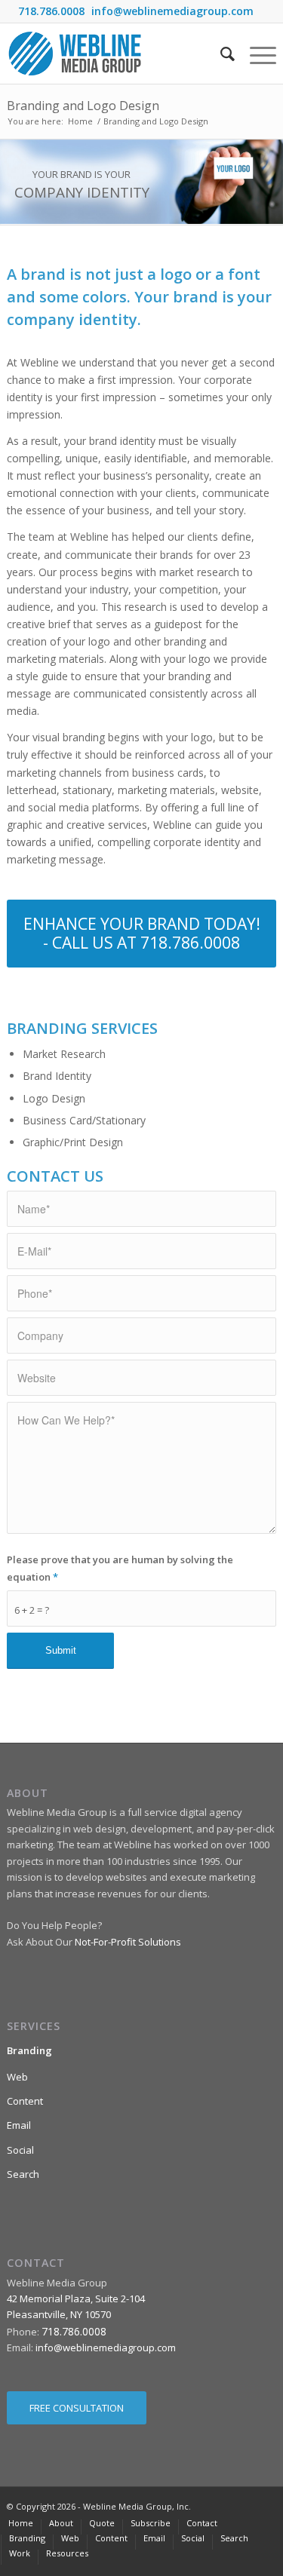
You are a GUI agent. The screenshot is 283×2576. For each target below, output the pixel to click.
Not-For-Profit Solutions (128, 1942)
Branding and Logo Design (83, 106)
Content (25, 2101)
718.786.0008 (51, 11)
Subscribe (151, 2523)
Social (20, 2150)
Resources (67, 2553)
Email (19, 2125)
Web (17, 2077)
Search (23, 2174)
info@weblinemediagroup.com (172, 11)
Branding (29, 2050)
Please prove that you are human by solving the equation (120, 1568)
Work (20, 2553)
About (61, 2523)
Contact (202, 2523)
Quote (102, 2523)
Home (80, 121)
